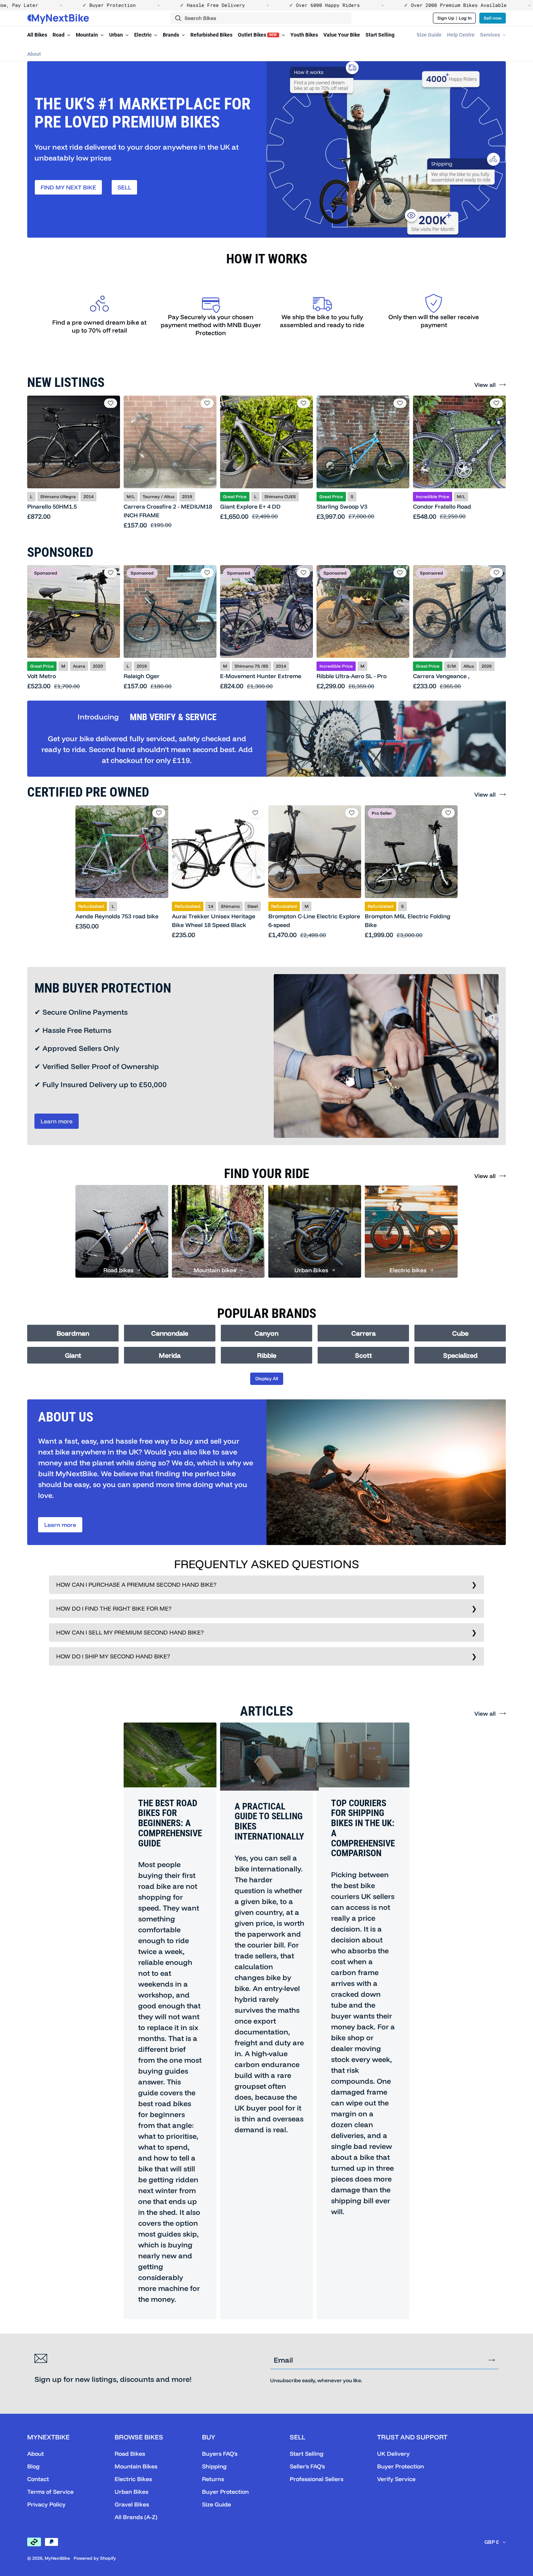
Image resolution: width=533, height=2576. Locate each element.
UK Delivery (393, 2454)
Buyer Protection (225, 2492)
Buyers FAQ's (220, 2454)
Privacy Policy (46, 2504)
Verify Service (396, 2479)
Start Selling (380, 35)
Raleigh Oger (142, 676)
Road (59, 35)
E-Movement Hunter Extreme (261, 676)
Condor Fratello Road (442, 506)
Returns (213, 2479)
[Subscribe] (492, 2360)
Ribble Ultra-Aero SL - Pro (352, 676)
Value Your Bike (342, 35)
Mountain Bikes (136, 2466)
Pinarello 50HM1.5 (52, 506)
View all (485, 385)
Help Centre (461, 35)
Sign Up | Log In (455, 18)
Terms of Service (50, 2492)
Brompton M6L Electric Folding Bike (408, 920)
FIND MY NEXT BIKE (68, 187)
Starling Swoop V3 (342, 506)
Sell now (493, 18)
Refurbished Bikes (211, 35)
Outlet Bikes (257, 35)
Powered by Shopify (95, 2558)
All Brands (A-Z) (136, 2517)
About (34, 54)
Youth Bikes (304, 35)
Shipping (214, 2466)
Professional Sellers (317, 2479)
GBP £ (492, 2542)
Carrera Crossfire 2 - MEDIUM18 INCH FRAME (168, 511)
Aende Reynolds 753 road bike (117, 916)
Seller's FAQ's (307, 2466)
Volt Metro (42, 676)
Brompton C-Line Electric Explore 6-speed (314, 920)
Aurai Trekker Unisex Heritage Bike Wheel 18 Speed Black (214, 920)
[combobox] (261, 18)
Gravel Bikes (132, 2504)
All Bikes (37, 35)
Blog (33, 2466)
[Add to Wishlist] (111, 403)
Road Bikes (130, 2454)
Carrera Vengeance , (441, 676)
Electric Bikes (133, 2479)
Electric (143, 35)
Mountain (87, 35)
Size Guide (429, 35)
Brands (172, 35)
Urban (117, 35)
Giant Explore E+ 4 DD (250, 506)
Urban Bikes (131, 2492)
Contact (38, 2479)
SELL (124, 187)
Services (491, 35)
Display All (267, 1378)
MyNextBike (57, 2558)
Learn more (57, 1121)
